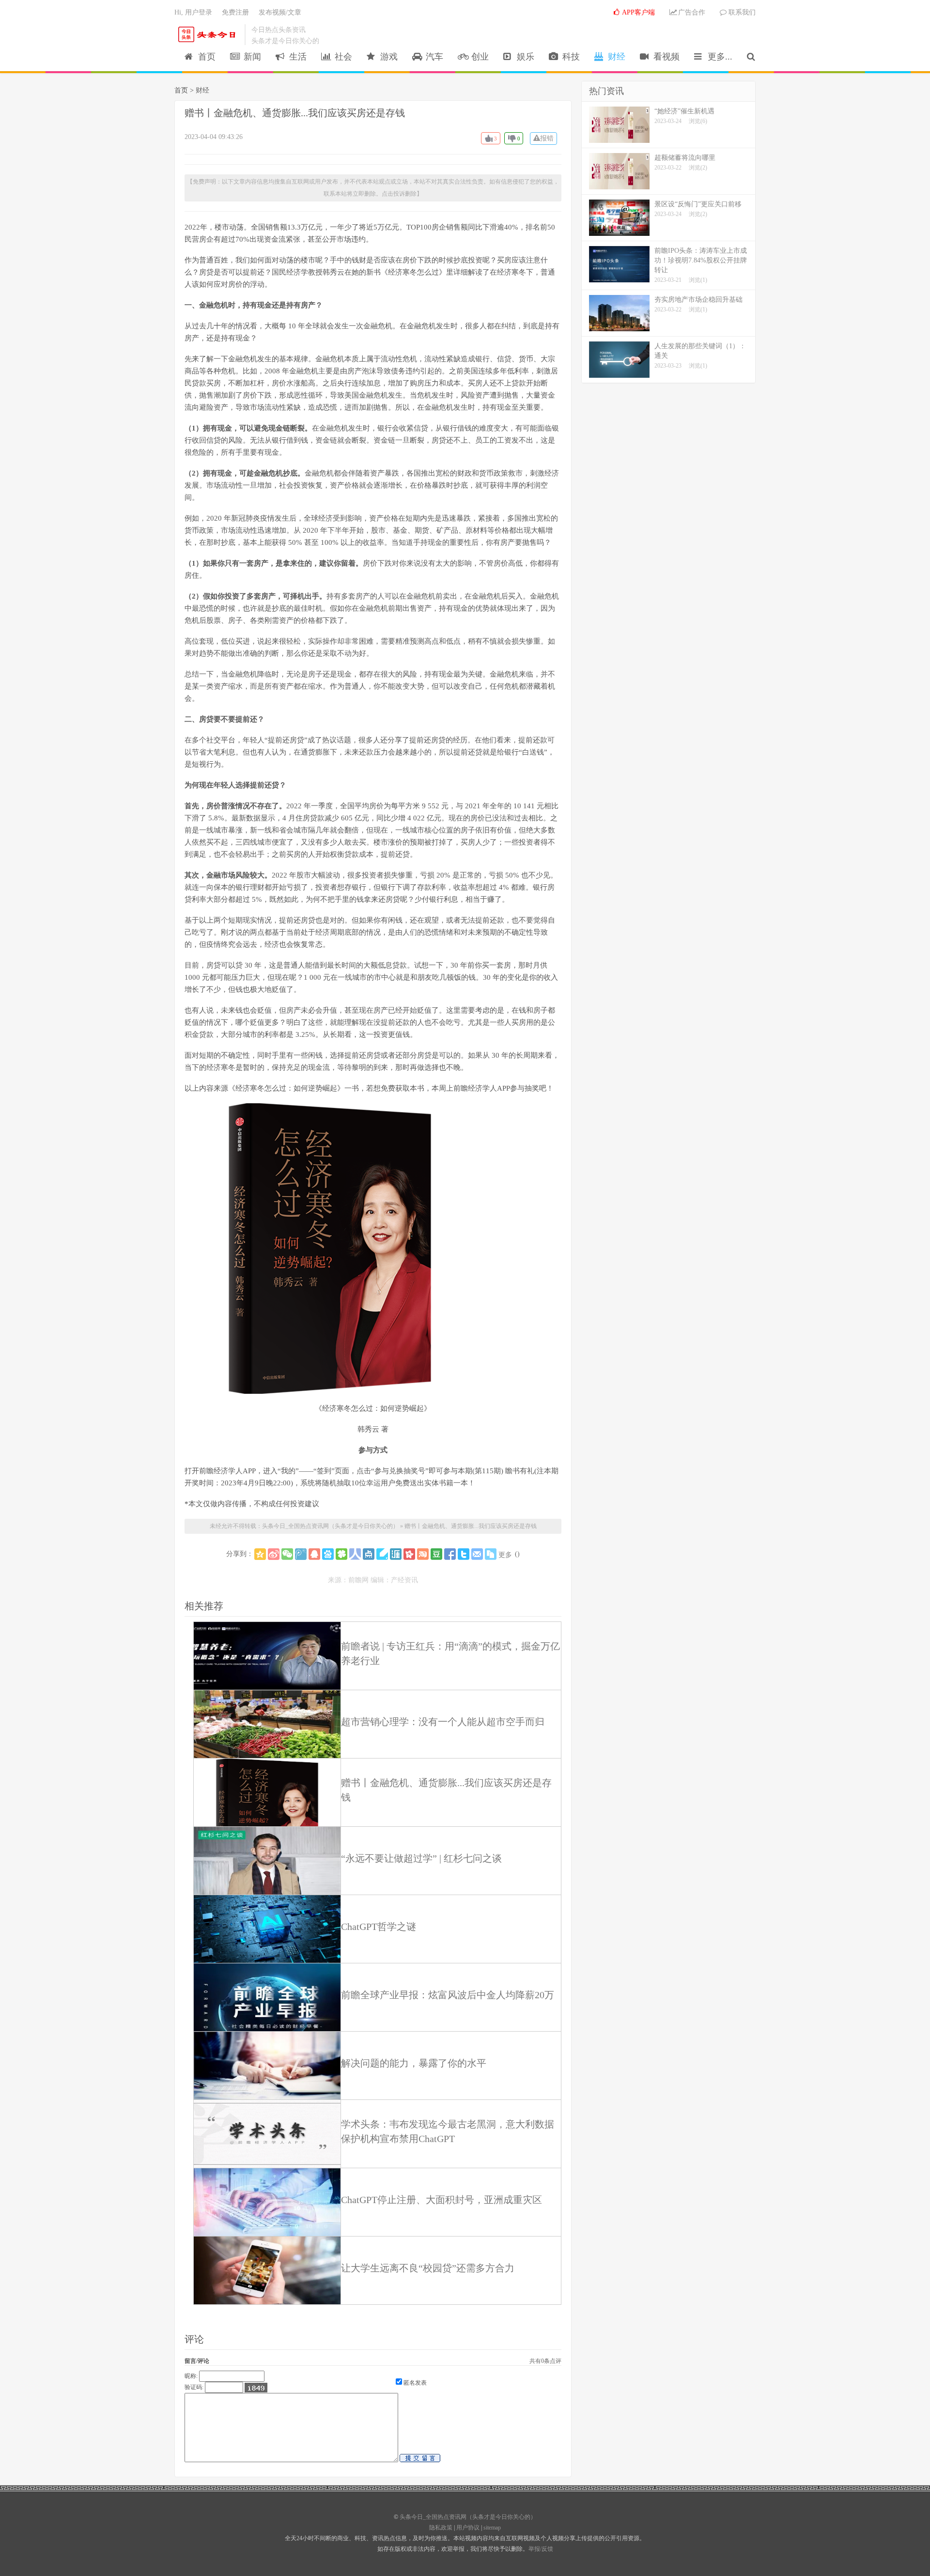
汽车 (432, 57)
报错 (547, 138)
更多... (718, 57)
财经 (614, 57)
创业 (478, 57)
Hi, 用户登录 (193, 12)
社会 (341, 57)
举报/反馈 (541, 2549)
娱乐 (523, 57)
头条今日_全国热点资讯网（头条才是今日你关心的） (209, 34)
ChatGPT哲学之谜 (379, 1927)
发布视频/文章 (280, 12)
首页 (204, 57)
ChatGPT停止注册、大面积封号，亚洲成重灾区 (442, 2200)
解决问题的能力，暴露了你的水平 (414, 2063)
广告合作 (691, 12)
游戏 (387, 57)
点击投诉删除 (399, 194)
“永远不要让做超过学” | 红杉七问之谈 (421, 1858)
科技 (569, 57)
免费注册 (235, 12)
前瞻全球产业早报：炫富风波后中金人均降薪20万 (448, 1995)
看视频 (664, 57)
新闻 (250, 57)
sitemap (492, 2528)
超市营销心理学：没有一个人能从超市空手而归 (443, 1722)
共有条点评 (545, 2361)
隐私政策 (441, 2528)
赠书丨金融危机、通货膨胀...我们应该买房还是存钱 (295, 113)
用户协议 (468, 2528)
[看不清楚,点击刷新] (256, 2388)
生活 (295, 57)
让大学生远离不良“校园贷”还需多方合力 (428, 2268)
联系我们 (741, 12)
